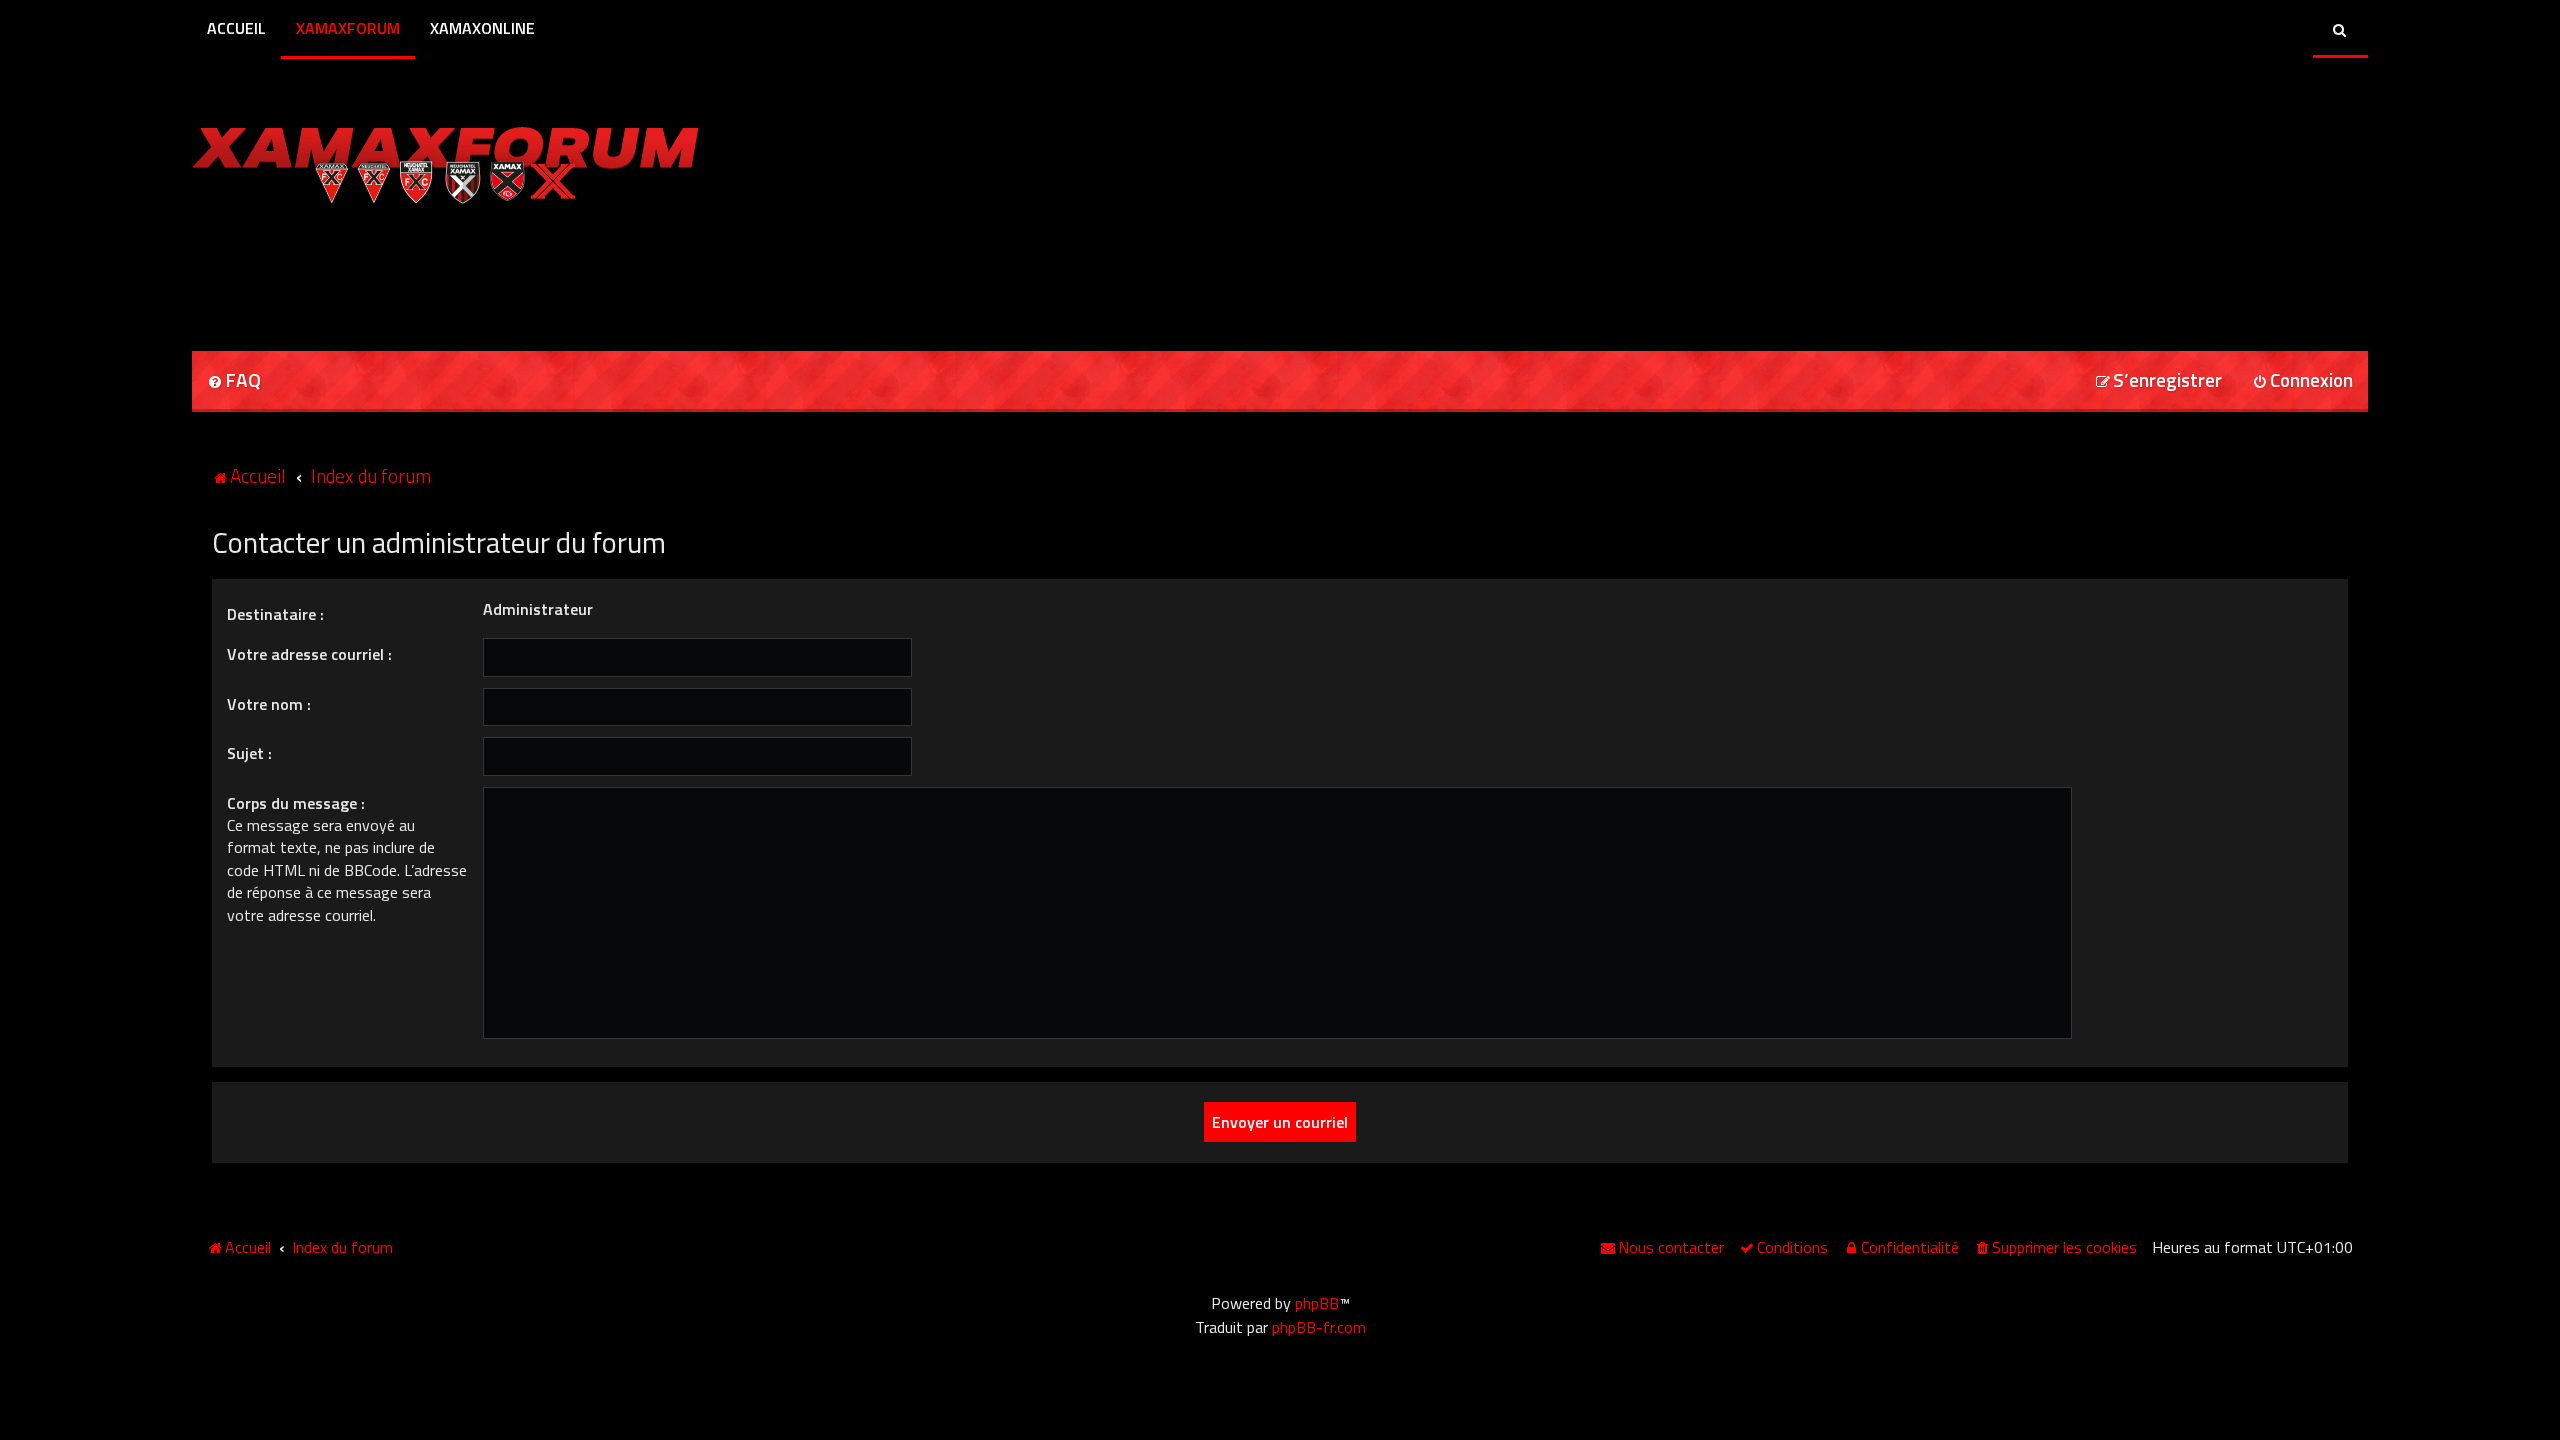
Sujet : (249, 753)
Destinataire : (275, 614)
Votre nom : (269, 704)
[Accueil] (445, 160)
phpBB (1317, 1303)
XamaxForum (348, 28)
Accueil (236, 28)
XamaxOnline (482, 28)
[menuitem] (234, 381)
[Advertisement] (426, 271)
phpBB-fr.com (1319, 1327)
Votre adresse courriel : (309, 654)
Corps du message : (296, 803)
